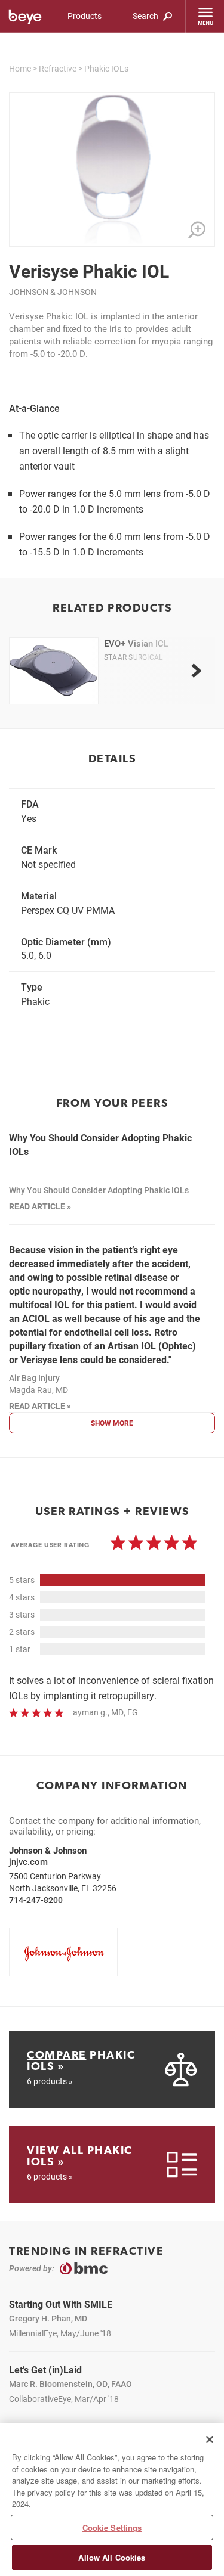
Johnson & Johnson (53, 292)
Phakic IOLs (106, 68)
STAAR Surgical (133, 657)
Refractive (58, 68)
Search (146, 16)
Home (20, 68)
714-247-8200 (36, 1900)
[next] (196, 671)
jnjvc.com (28, 1861)
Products (85, 16)
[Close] (210, 2440)
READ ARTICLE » (40, 1206)
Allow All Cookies (112, 2557)
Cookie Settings (112, 2527)
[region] (112, 2499)
